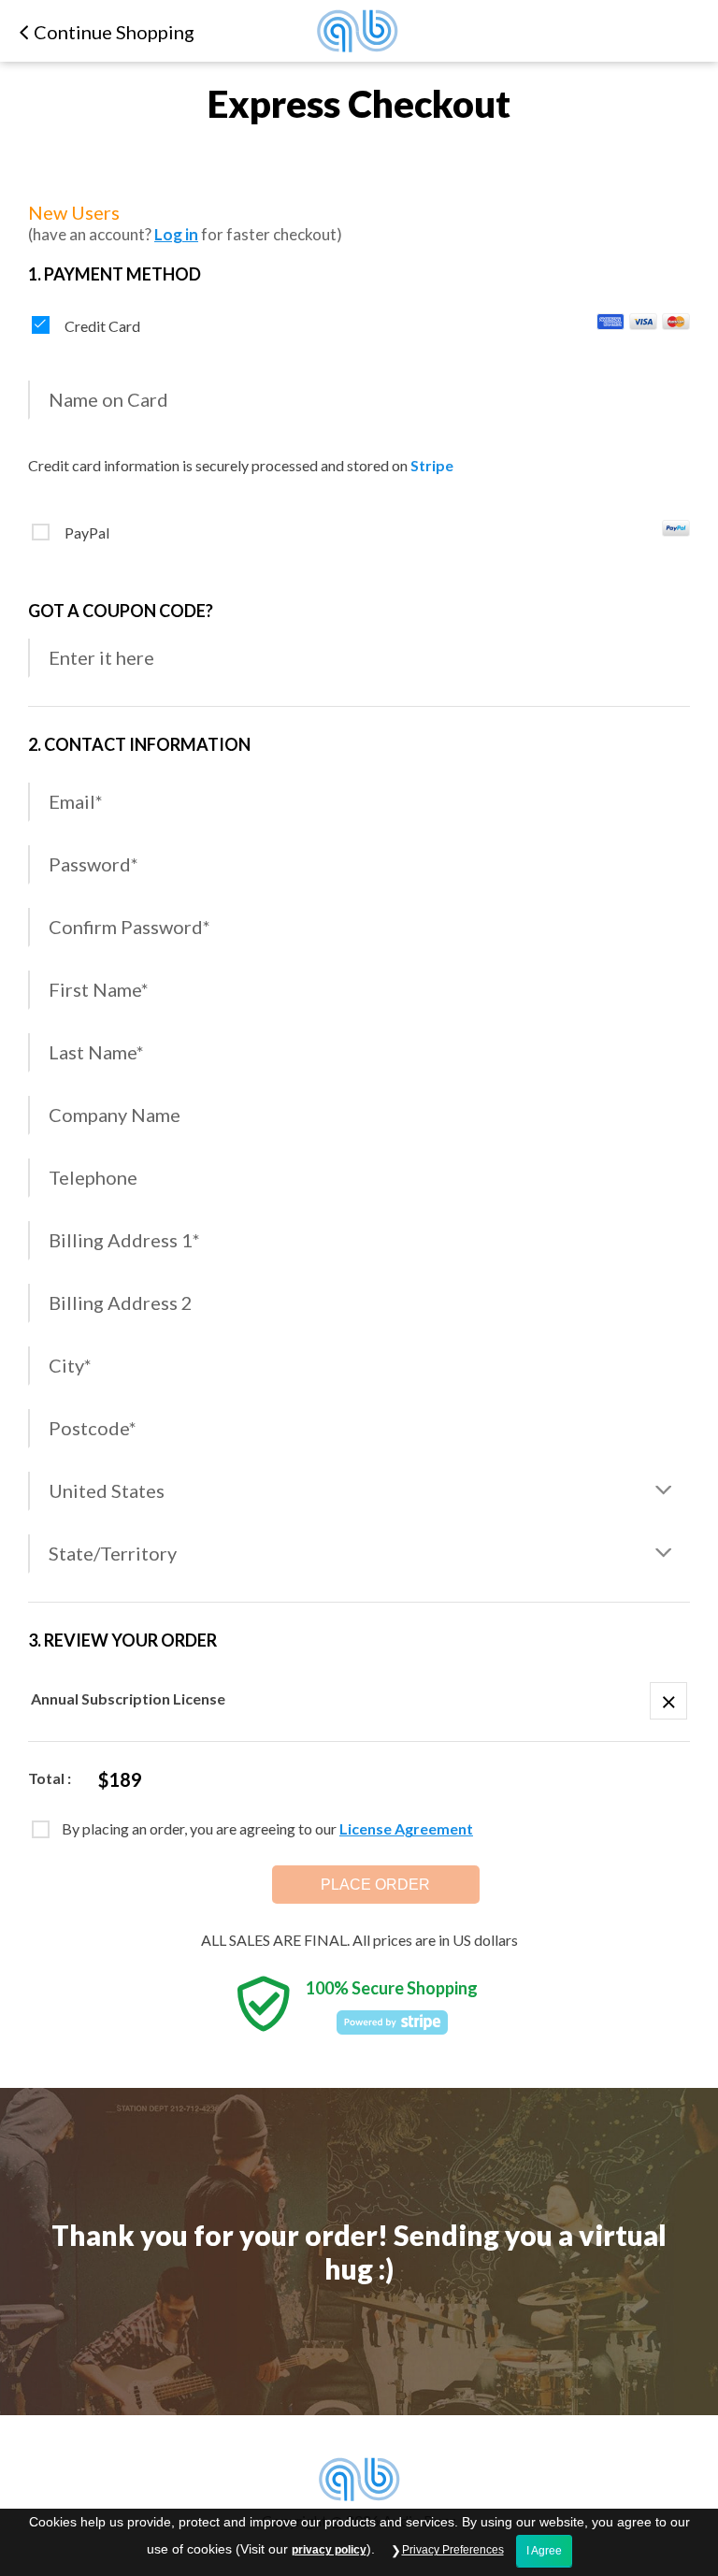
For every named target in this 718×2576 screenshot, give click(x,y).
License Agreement (406, 1828)
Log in (176, 234)
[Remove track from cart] (668, 1701)
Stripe (432, 465)
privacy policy (329, 2550)
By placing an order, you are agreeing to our (267, 1828)
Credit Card (102, 326)
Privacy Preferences (453, 2550)
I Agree (544, 2551)
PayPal (87, 532)
